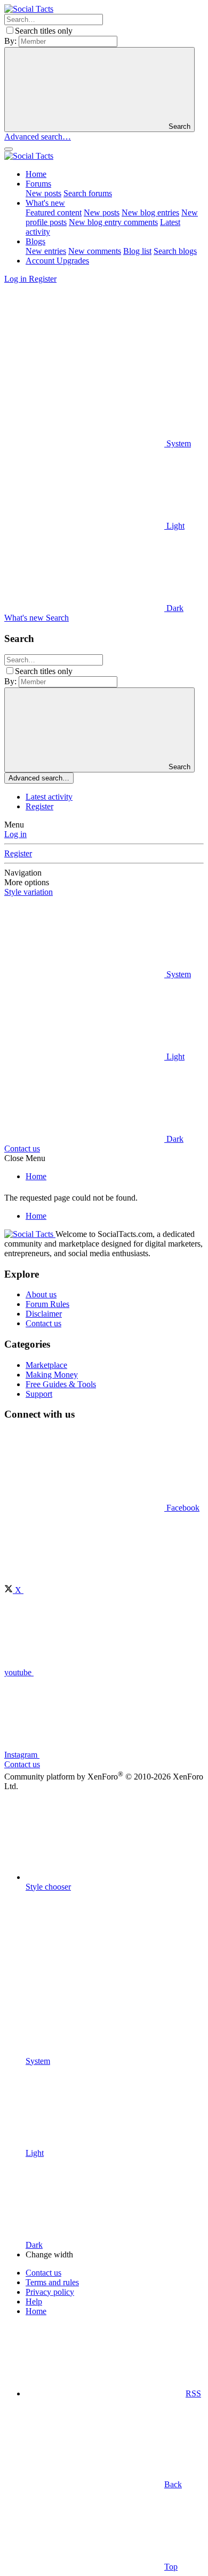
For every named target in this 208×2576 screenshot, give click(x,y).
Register (39, 806)
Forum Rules (47, 1304)
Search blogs (175, 251)
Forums (38, 184)
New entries (46, 251)
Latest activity (49, 797)
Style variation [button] (29, 892)
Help (34, 2302)
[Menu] (9, 149)
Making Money (52, 1375)
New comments (95, 251)
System (178, 443)
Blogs (35, 241)
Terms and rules (52, 2282)
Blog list (137, 251)
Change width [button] (49, 2254)
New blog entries (150, 212)
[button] (84, 361)
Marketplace (46, 1365)
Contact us (22, 1148)
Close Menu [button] (25, 1158)
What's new (45, 203)
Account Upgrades (57, 261)
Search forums (88, 193)
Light (174, 526)
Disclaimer (44, 1314)
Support (39, 1394)
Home (36, 174)
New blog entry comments (113, 222)
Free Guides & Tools (61, 1384)
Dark (174, 608)
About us (41, 1294)
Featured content (54, 212)
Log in (15, 834)
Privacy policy (50, 2292)
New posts (43, 193)
